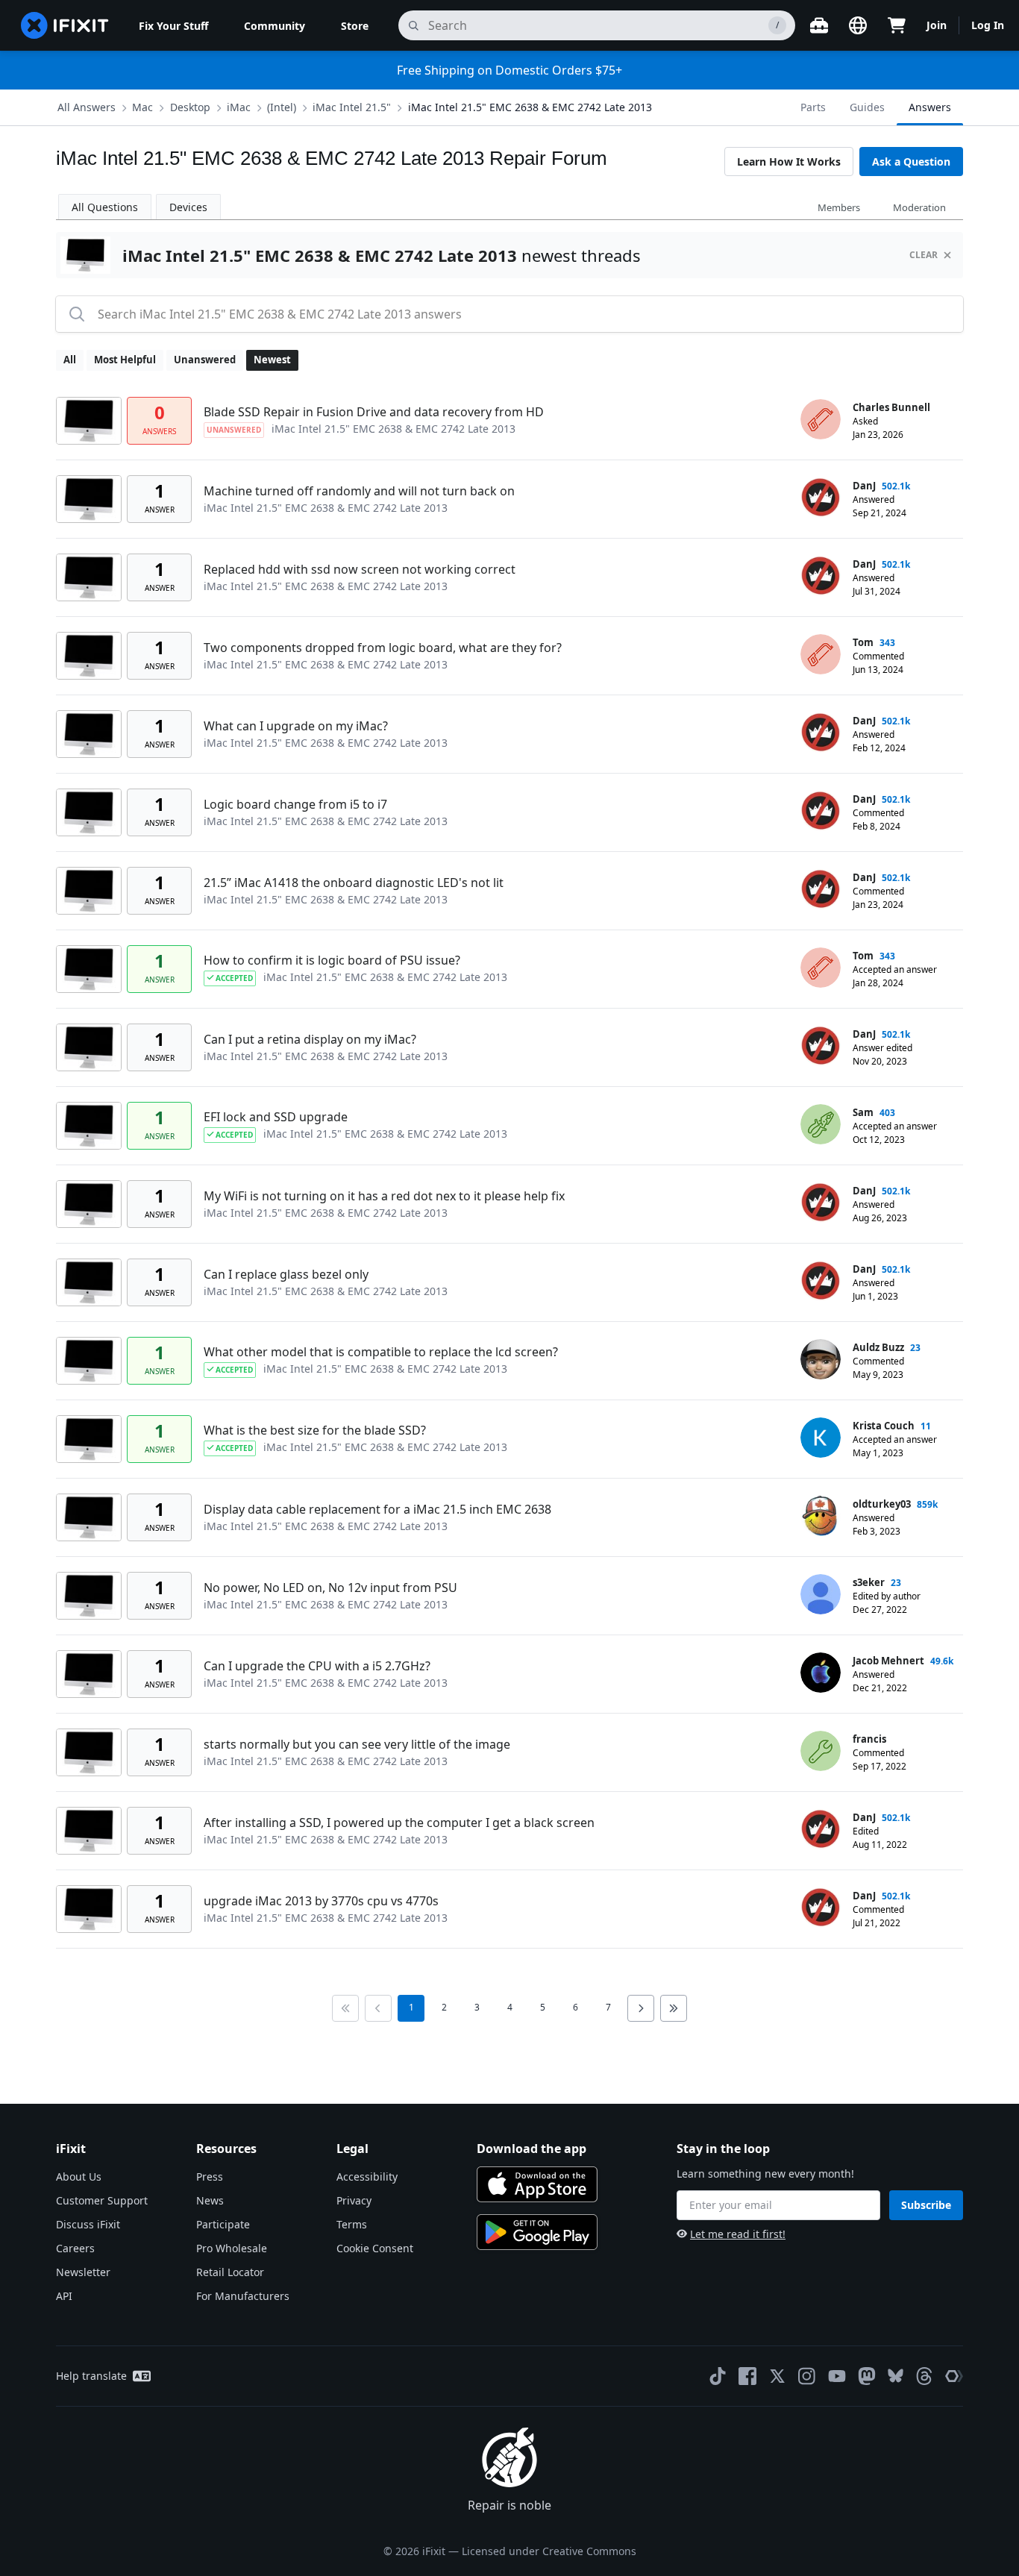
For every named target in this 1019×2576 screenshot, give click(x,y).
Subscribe (926, 2205)
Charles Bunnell (891, 407)
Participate (223, 2224)
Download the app (532, 2149)
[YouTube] (837, 2376)
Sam (863, 1112)
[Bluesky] (896, 2376)
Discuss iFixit (88, 2224)
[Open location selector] (858, 25)
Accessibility (367, 2177)
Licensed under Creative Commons (549, 2551)
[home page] (65, 25)
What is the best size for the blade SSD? (315, 1430)
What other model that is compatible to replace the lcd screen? (381, 1352)
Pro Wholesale (232, 2248)
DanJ (864, 486)
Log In (988, 25)
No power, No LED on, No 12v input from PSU (330, 1588)
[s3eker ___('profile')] (821, 1594)
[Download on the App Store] (537, 2184)
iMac (239, 107)
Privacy (354, 2200)
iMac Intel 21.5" (352, 107)
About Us (79, 2177)
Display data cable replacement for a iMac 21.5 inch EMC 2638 (377, 1509)
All (70, 360)
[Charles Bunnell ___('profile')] (821, 419)
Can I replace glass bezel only (286, 1274)
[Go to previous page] (378, 2008)
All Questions (105, 207)
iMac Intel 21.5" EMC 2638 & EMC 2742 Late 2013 (530, 107)
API (64, 2296)
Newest (272, 360)
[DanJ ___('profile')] (821, 498)
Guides (867, 107)
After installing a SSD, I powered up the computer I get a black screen (399, 1823)
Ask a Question (911, 162)
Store (355, 26)
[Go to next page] (641, 2008)
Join (937, 25)
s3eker (869, 1582)
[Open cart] (897, 25)
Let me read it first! (738, 2234)
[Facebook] (747, 2376)
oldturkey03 (882, 1504)
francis (869, 1739)
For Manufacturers (243, 2296)
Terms (352, 2224)
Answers (930, 107)
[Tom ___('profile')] (821, 654)
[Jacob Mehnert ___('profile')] (821, 1673)
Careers (75, 2248)
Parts (813, 107)
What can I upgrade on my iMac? (296, 726)
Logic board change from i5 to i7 (295, 804)
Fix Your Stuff (173, 26)
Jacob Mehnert (888, 1661)
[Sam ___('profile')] (821, 1124)
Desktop (190, 107)
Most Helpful (125, 360)
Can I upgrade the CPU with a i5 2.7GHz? (317, 1666)
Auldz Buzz (878, 1347)
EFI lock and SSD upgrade (276, 1117)
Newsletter (83, 2272)
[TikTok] (718, 2376)
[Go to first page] (345, 2008)
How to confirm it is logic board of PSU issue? (332, 960)
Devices (188, 207)
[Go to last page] (674, 2008)
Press (210, 2177)
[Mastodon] (867, 2376)
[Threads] (924, 2376)
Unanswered (205, 360)
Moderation (919, 207)
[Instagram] (807, 2376)
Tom (863, 642)
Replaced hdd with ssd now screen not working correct (360, 569)
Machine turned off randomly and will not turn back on (359, 491)
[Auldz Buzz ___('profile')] (821, 1359)
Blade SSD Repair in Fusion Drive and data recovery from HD (374, 412)
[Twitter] (777, 2376)
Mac (142, 107)
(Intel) (282, 107)
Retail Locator (230, 2272)
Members (839, 207)
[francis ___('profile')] (821, 1751)
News (210, 2200)
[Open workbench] (819, 25)
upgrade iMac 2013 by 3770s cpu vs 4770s (321, 1901)
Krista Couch (884, 1426)
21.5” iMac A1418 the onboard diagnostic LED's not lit (354, 883)
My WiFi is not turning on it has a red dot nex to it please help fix (384, 1196)
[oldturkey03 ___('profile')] (821, 1516)
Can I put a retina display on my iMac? (310, 1039)
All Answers (87, 107)
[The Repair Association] (954, 2376)
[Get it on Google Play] (537, 2232)
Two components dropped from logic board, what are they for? (383, 648)
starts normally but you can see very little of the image (357, 1744)
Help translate (91, 2376)
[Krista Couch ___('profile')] (821, 1438)
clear (924, 255)
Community (275, 26)
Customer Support (102, 2200)
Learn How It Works (789, 162)
